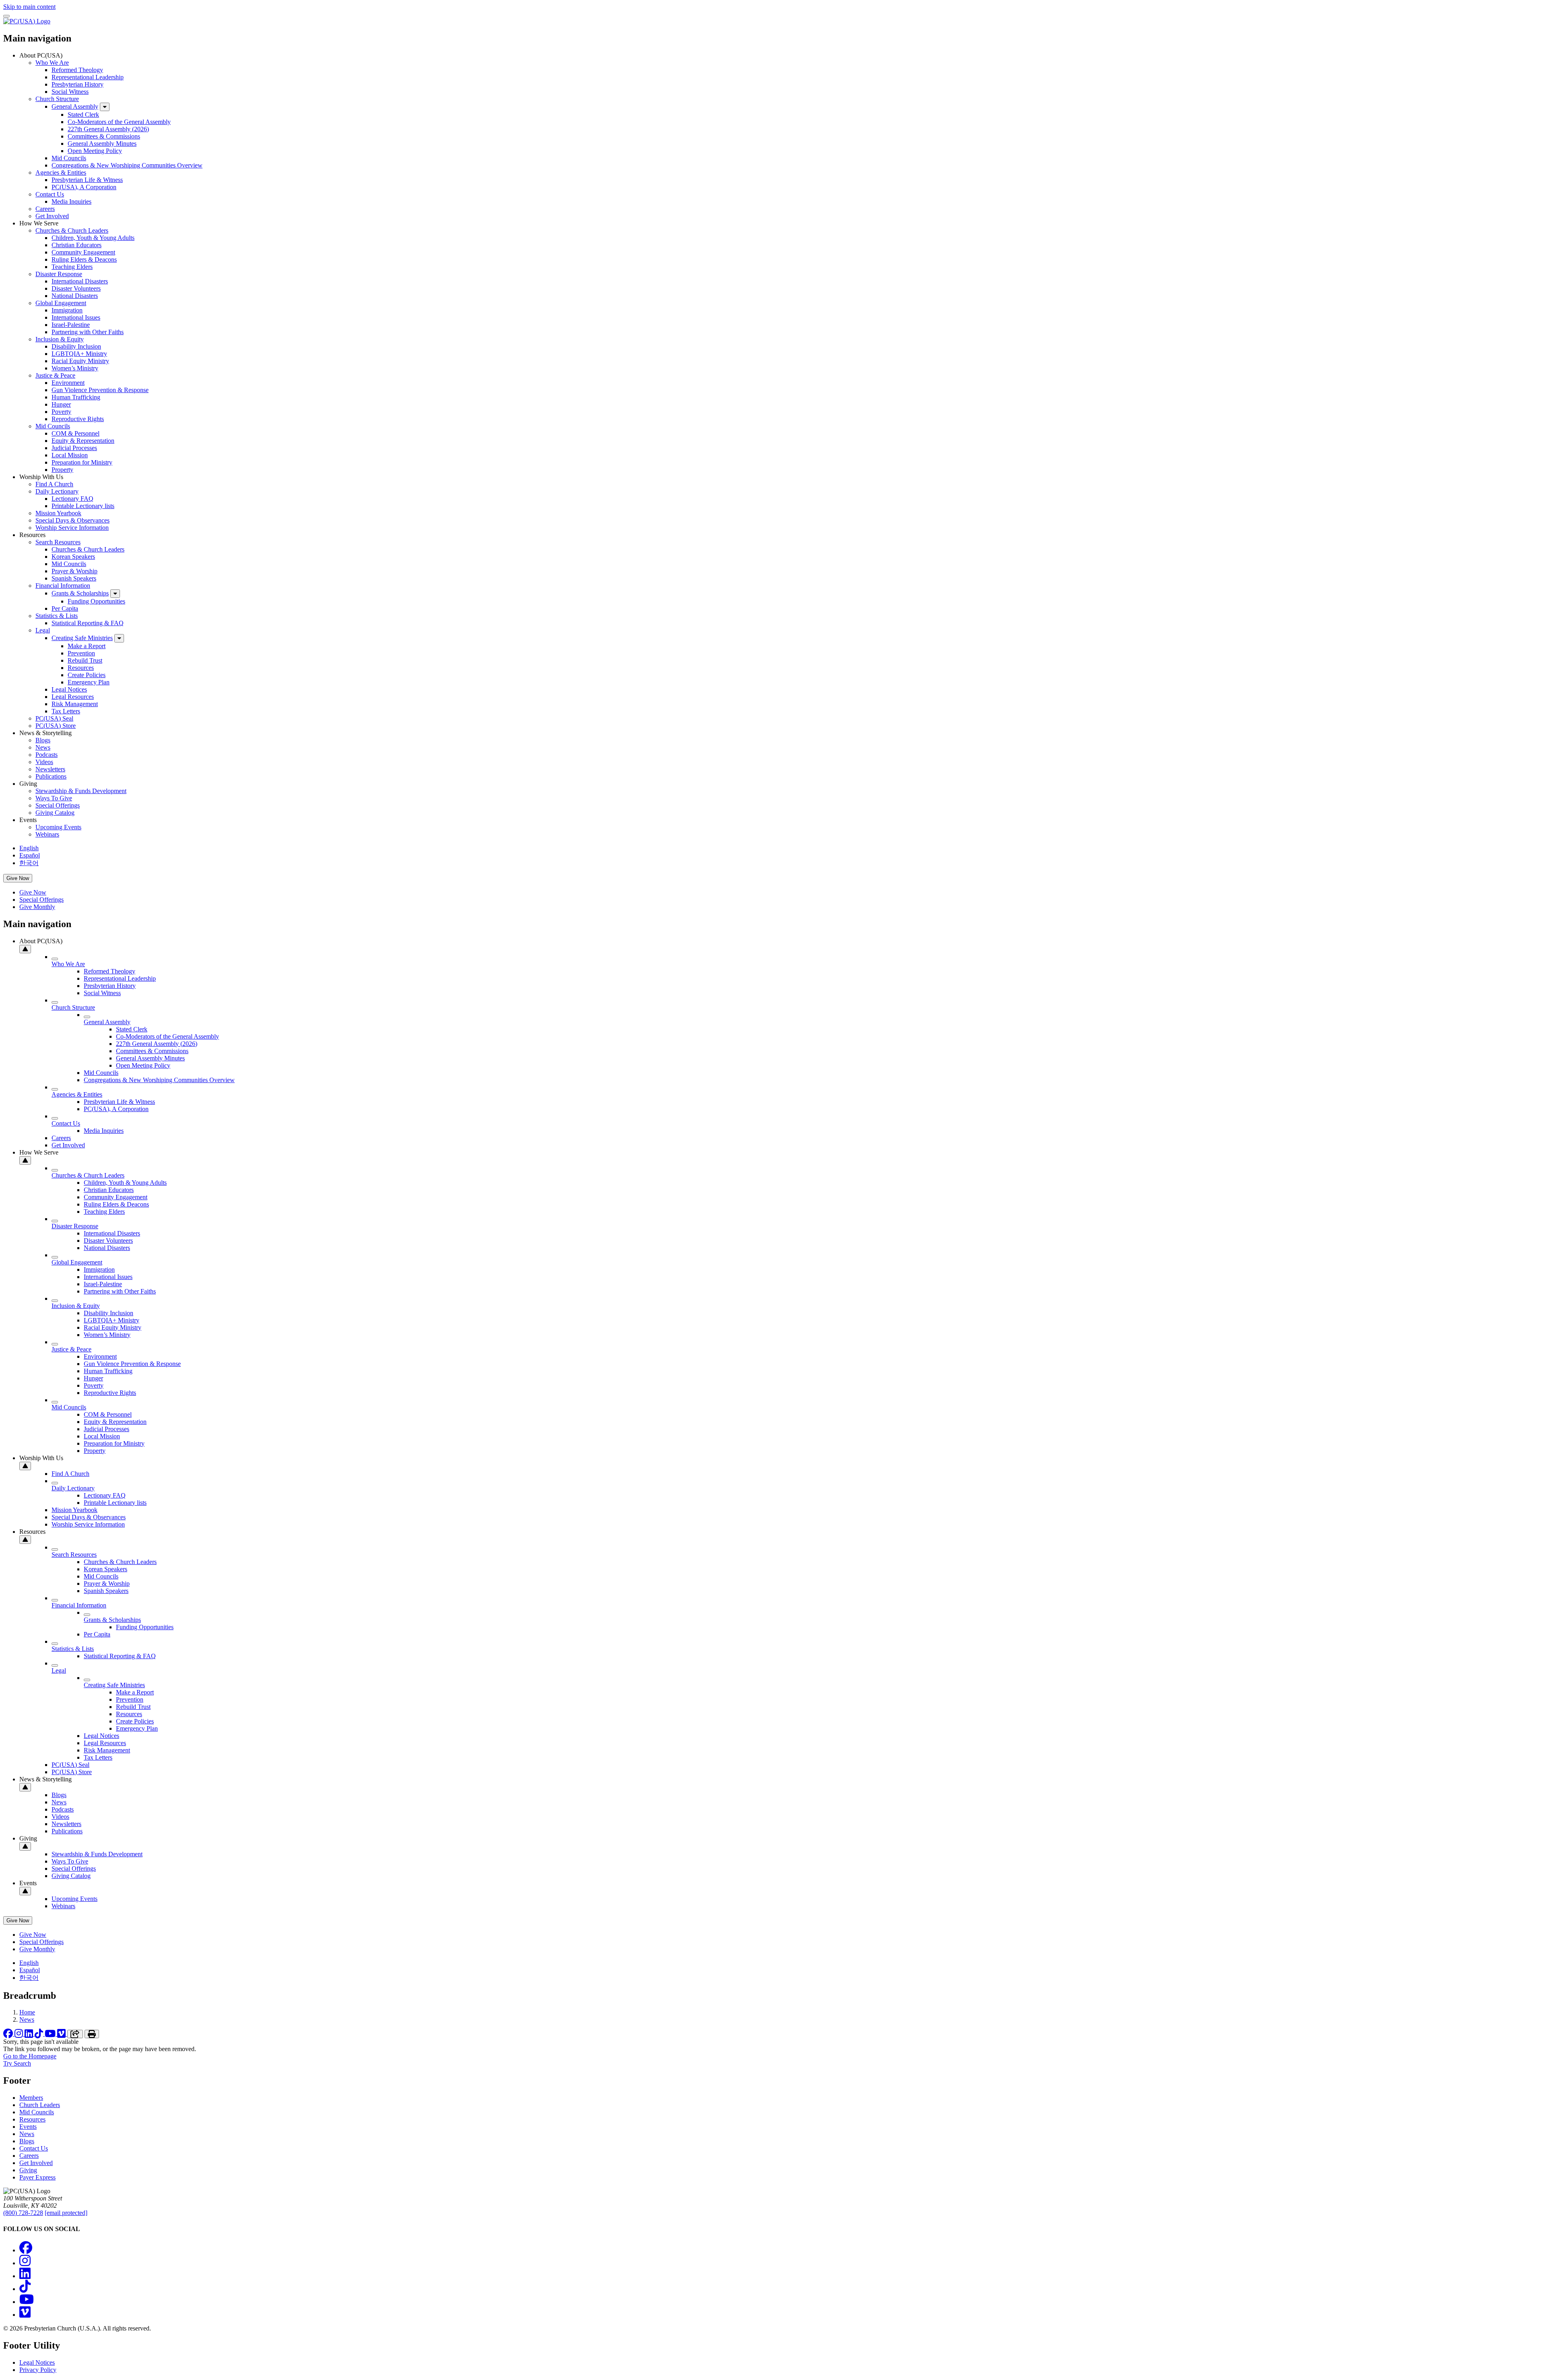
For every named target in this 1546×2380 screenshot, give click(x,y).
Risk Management (75, 704)
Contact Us (50, 194)
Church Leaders (40, 2105)
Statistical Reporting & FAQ (88, 623)
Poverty (61, 412)
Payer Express (37, 2177)
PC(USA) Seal (54, 718)
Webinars (47, 834)
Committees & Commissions (104, 136)
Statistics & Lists (57, 616)
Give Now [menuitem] (33, 892)
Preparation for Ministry (82, 462)
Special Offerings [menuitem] (41, 900)
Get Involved (52, 216)
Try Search (17, 2063)
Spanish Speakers (74, 578)
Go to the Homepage (30, 2056)
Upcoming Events (58, 827)
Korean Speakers (73, 557)
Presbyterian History (78, 84)
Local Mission (70, 455)
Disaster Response (59, 274)
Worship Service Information (72, 528)
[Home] (27, 21)
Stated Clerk (83, 115)
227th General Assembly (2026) (108, 129)
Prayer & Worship (74, 571)
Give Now (18, 878)
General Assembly (75, 106)
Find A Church (54, 484)
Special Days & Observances (72, 520)
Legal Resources (73, 697)
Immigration (67, 310)
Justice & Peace (55, 375)
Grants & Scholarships (80, 593)
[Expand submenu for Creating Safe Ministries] (119, 638)
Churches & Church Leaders (72, 230)
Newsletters (50, 769)
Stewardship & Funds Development (81, 791)
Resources (81, 668)
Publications (51, 776)
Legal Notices (69, 689)
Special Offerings (58, 805)
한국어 (29, 863)
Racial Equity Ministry (80, 361)
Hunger (61, 404)
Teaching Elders (72, 267)
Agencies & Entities (61, 173)
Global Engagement (61, 303)
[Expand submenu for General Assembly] (105, 107)
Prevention (81, 653)
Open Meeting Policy (95, 151)
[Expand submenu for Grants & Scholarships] (115, 594)
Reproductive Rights (78, 419)
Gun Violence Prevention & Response (100, 390)
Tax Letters (66, 711)
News (43, 747)
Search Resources (58, 542)
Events (28, 2127)
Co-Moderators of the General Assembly (119, 122)
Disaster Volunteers (76, 288)
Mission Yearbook (58, 513)
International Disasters (80, 281)
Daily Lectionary (57, 491)
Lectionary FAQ (72, 499)
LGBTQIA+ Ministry (79, 354)
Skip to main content (29, 7)
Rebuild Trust (85, 660)
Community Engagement (83, 252)
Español (30, 855)
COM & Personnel (75, 433)
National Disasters (75, 296)
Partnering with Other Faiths (88, 332)
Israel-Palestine (71, 325)
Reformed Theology (77, 70)
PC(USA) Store (56, 726)
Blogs (43, 740)
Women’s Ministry (75, 368)
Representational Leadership (88, 77)
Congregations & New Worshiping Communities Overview (127, 165)
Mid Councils (69, 158)
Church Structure (57, 99)
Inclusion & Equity (60, 339)
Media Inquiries (71, 201)
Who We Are (52, 63)
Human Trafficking (76, 397)
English (29, 848)
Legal (43, 630)
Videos (44, 762)
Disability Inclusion (76, 346)
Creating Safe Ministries (82, 638)
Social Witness (70, 92)
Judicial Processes (74, 448)
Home (27, 2012)
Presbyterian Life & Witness (87, 180)
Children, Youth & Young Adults (93, 238)
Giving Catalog (55, 813)
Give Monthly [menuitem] (37, 907)
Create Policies (87, 675)
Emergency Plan (89, 682)
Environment (68, 383)
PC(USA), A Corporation (84, 187)
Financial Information (63, 586)
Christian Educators (76, 245)
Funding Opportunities (96, 601)
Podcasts (47, 755)
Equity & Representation (83, 441)
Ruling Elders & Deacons (84, 259)
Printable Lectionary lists (83, 506)
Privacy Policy (38, 2370)
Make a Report (87, 646)
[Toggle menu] (6, 16)
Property (62, 470)
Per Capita (65, 608)
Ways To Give (54, 798)
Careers (45, 209)
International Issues (76, 317)
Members (31, 2098)
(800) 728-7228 (23, 2213)
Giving (28, 2170)
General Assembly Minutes (102, 144)
